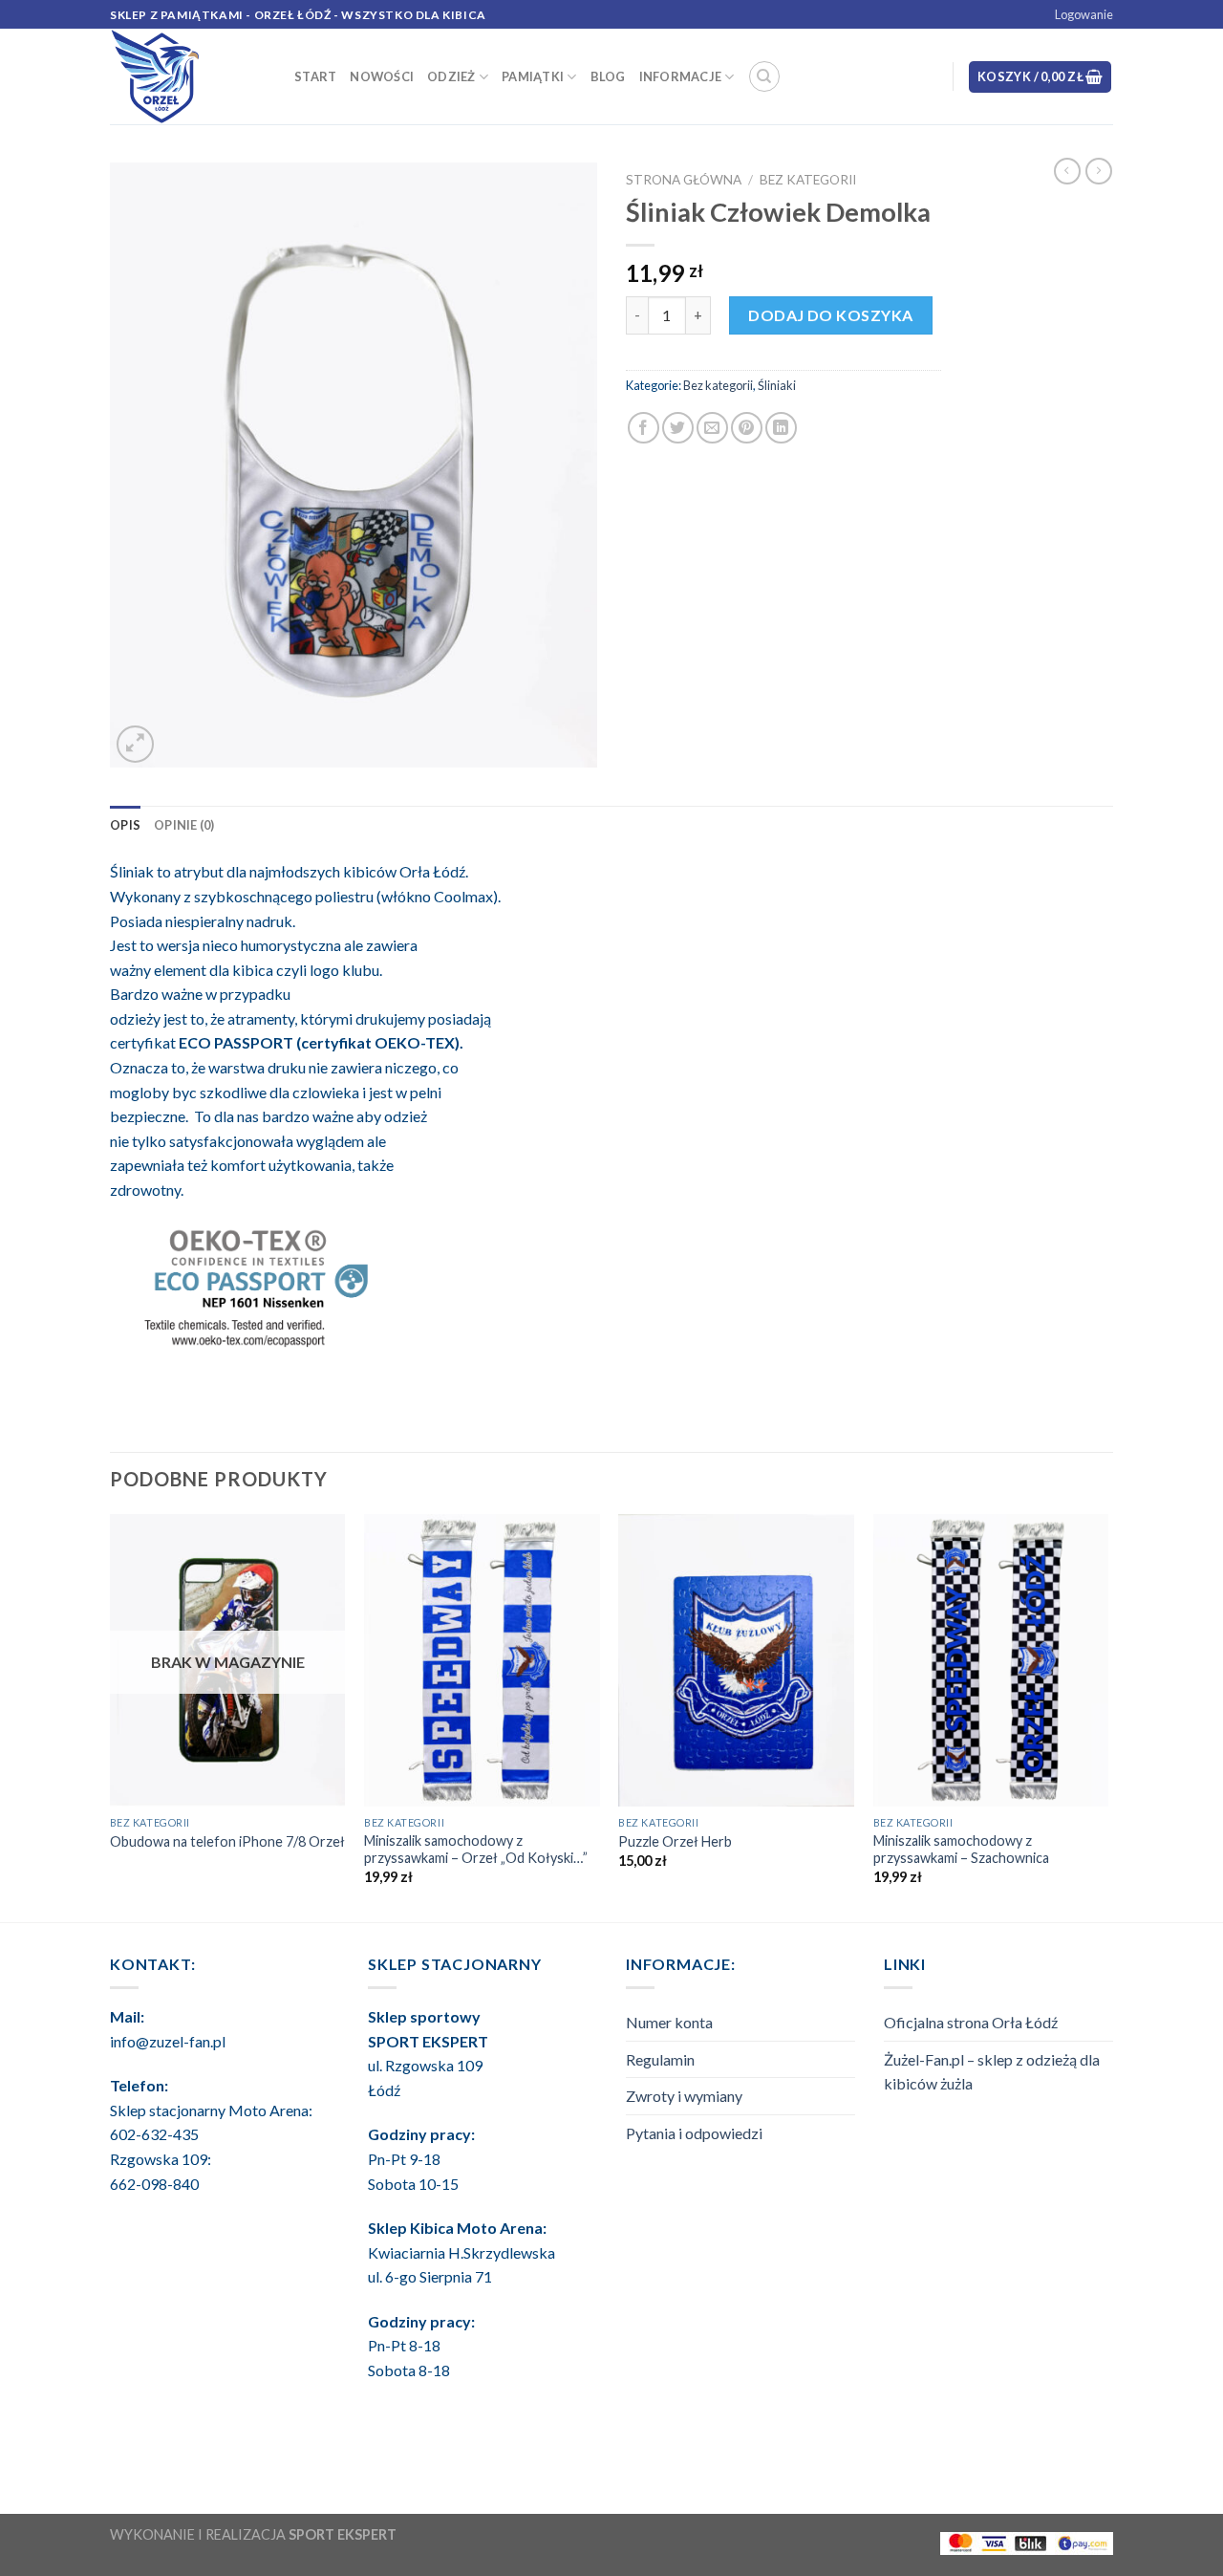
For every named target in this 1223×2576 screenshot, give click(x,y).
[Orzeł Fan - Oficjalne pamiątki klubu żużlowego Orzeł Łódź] (188, 76)
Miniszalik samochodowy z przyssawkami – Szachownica (961, 1850)
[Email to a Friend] (712, 428)
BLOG (608, 76)
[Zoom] (135, 744)
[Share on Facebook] (644, 428)
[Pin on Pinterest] (747, 428)
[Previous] (111, 1716)
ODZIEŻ (451, 76)
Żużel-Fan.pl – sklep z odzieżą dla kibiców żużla (992, 2072)
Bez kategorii (808, 180)
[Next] (1107, 1716)
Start (315, 76)
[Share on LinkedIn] (781, 428)
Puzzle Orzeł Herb (675, 1841)
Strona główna (684, 180)
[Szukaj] (764, 76)
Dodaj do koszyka (831, 315)
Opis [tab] (125, 825)
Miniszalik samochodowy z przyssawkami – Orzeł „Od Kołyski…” (476, 1850)
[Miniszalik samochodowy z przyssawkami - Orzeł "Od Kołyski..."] (482, 1660)
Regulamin (660, 2059)
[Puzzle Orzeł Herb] (736, 1660)
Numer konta (669, 2022)
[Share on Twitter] (678, 428)
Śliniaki (777, 385)
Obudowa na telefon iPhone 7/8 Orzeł (227, 1841)
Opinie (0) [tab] (184, 825)
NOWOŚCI (382, 76)
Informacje (681, 76)
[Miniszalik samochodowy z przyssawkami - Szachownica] (991, 1660)
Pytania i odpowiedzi (694, 2133)
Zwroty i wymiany (684, 2096)
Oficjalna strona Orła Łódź (971, 2022)
